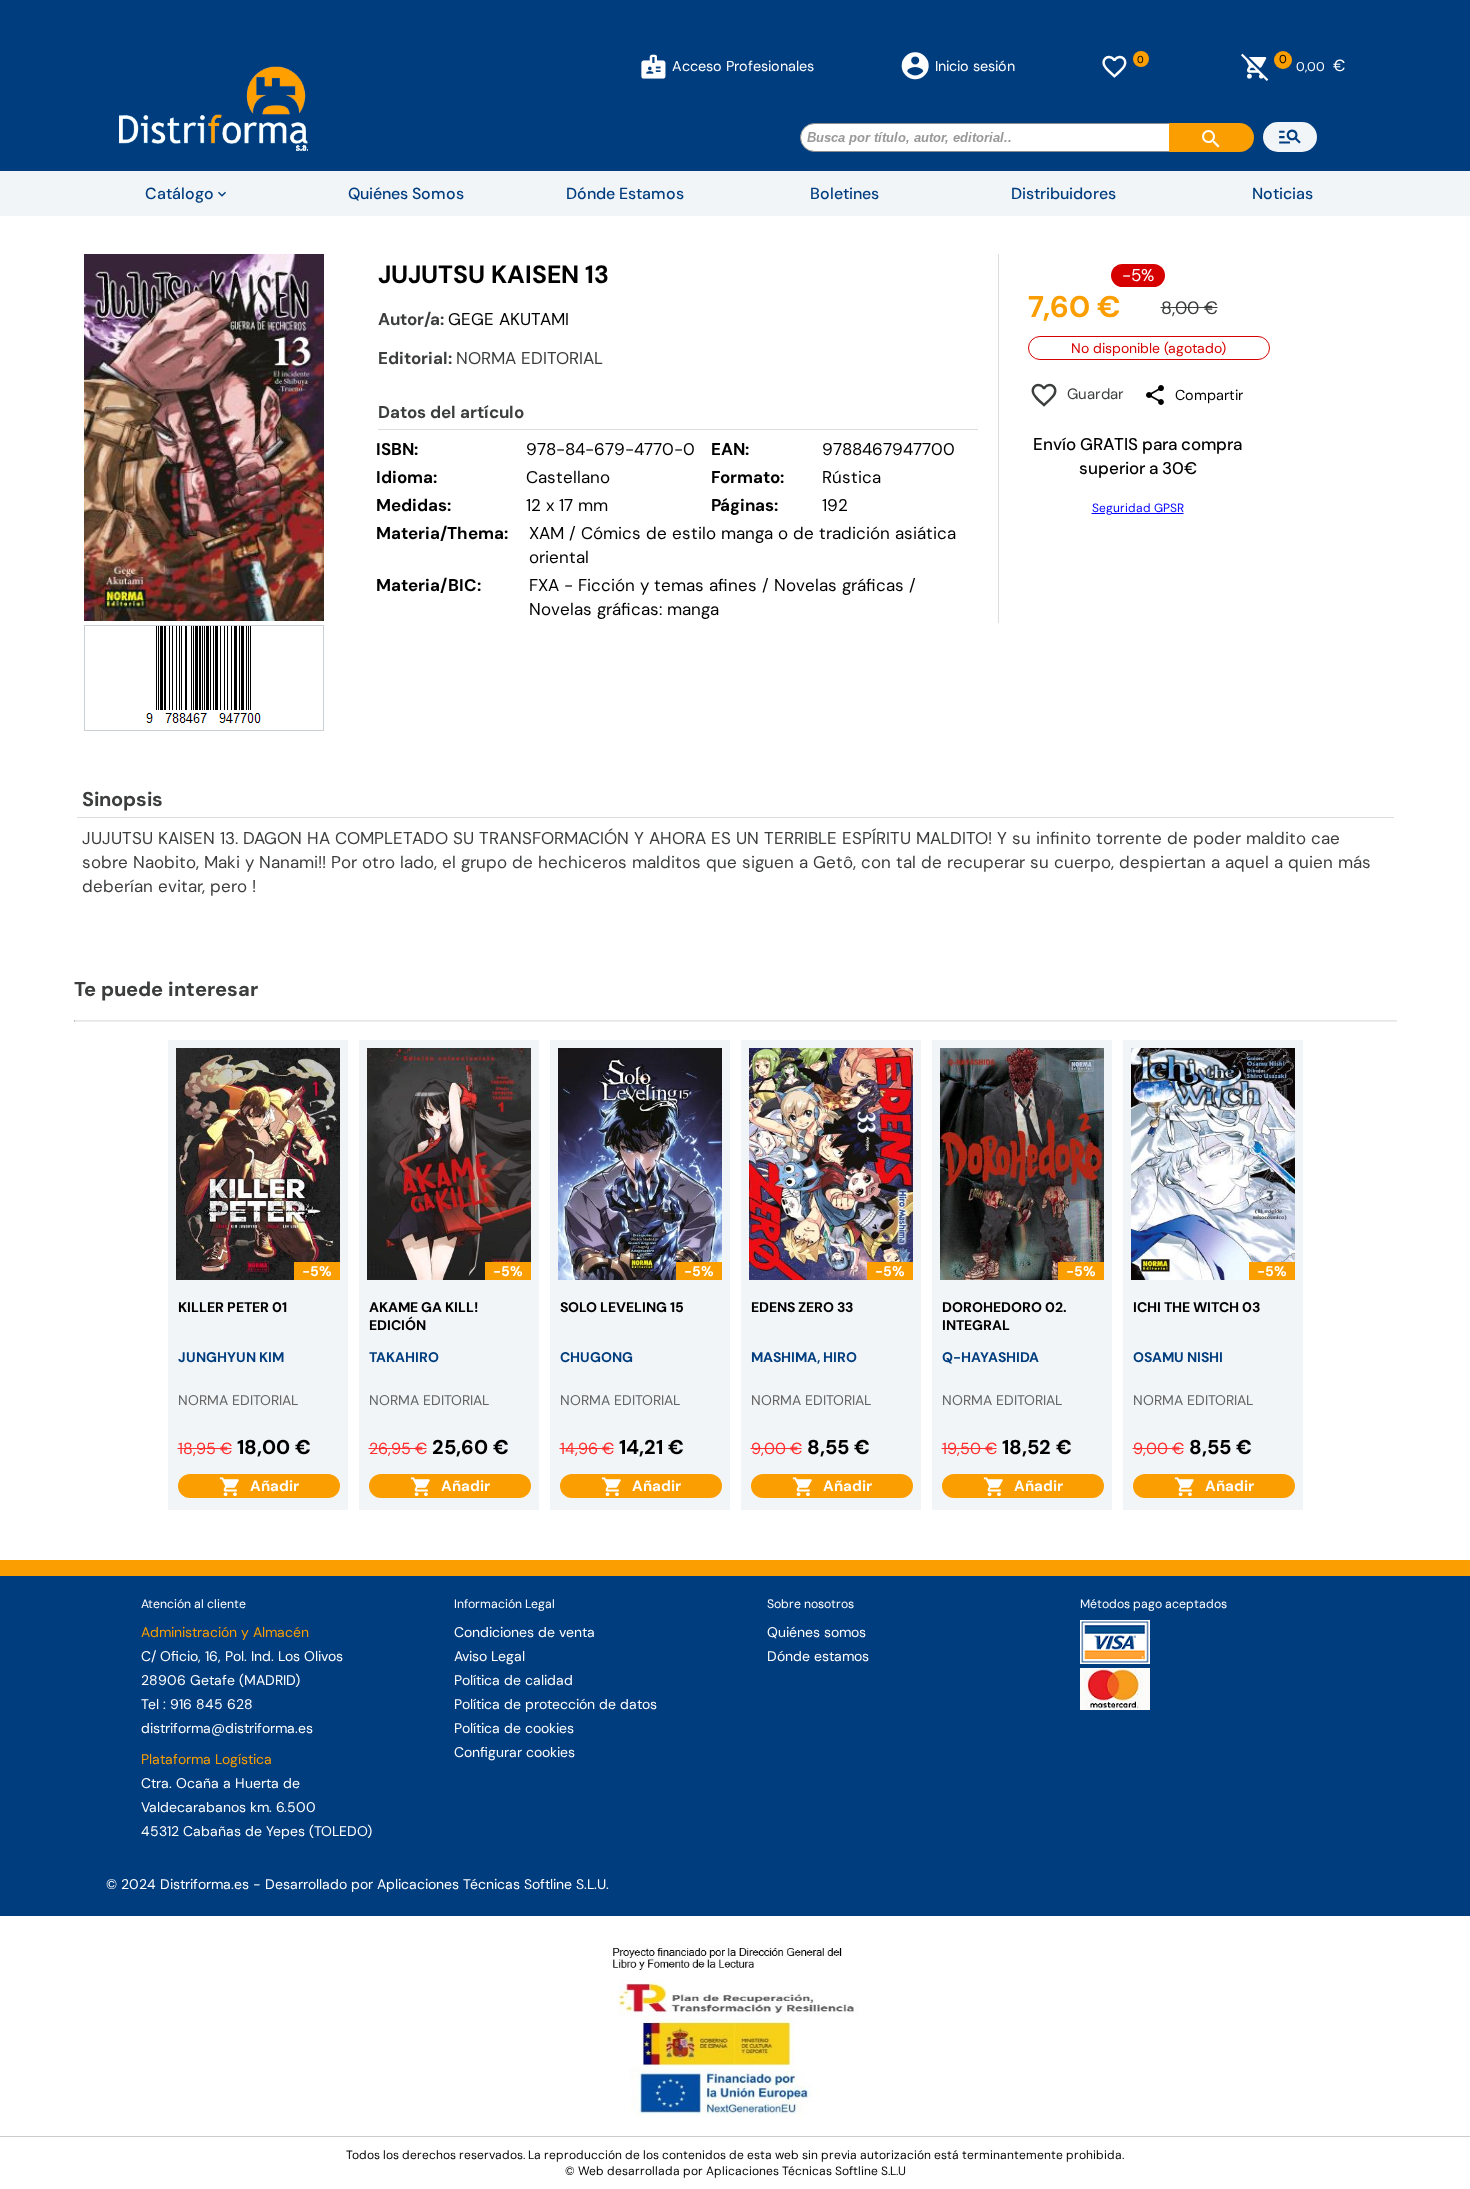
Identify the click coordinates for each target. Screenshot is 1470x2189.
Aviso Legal (489, 1656)
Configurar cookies (514, 1752)
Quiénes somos (816, 1632)
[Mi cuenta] (653, 66)
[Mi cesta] (1255, 66)
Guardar (1091, 394)
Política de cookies (514, 1728)
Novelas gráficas (841, 585)
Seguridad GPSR (1138, 508)
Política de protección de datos (555, 1704)
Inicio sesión (975, 66)
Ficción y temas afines (667, 585)
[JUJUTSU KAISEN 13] (204, 437)
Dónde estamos (818, 1656)
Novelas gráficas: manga (624, 609)
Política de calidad (513, 1680)
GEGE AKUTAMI (508, 319)
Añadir (270, 1486)
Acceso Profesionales (743, 66)
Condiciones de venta (524, 1632)
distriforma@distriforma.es (227, 1728)
